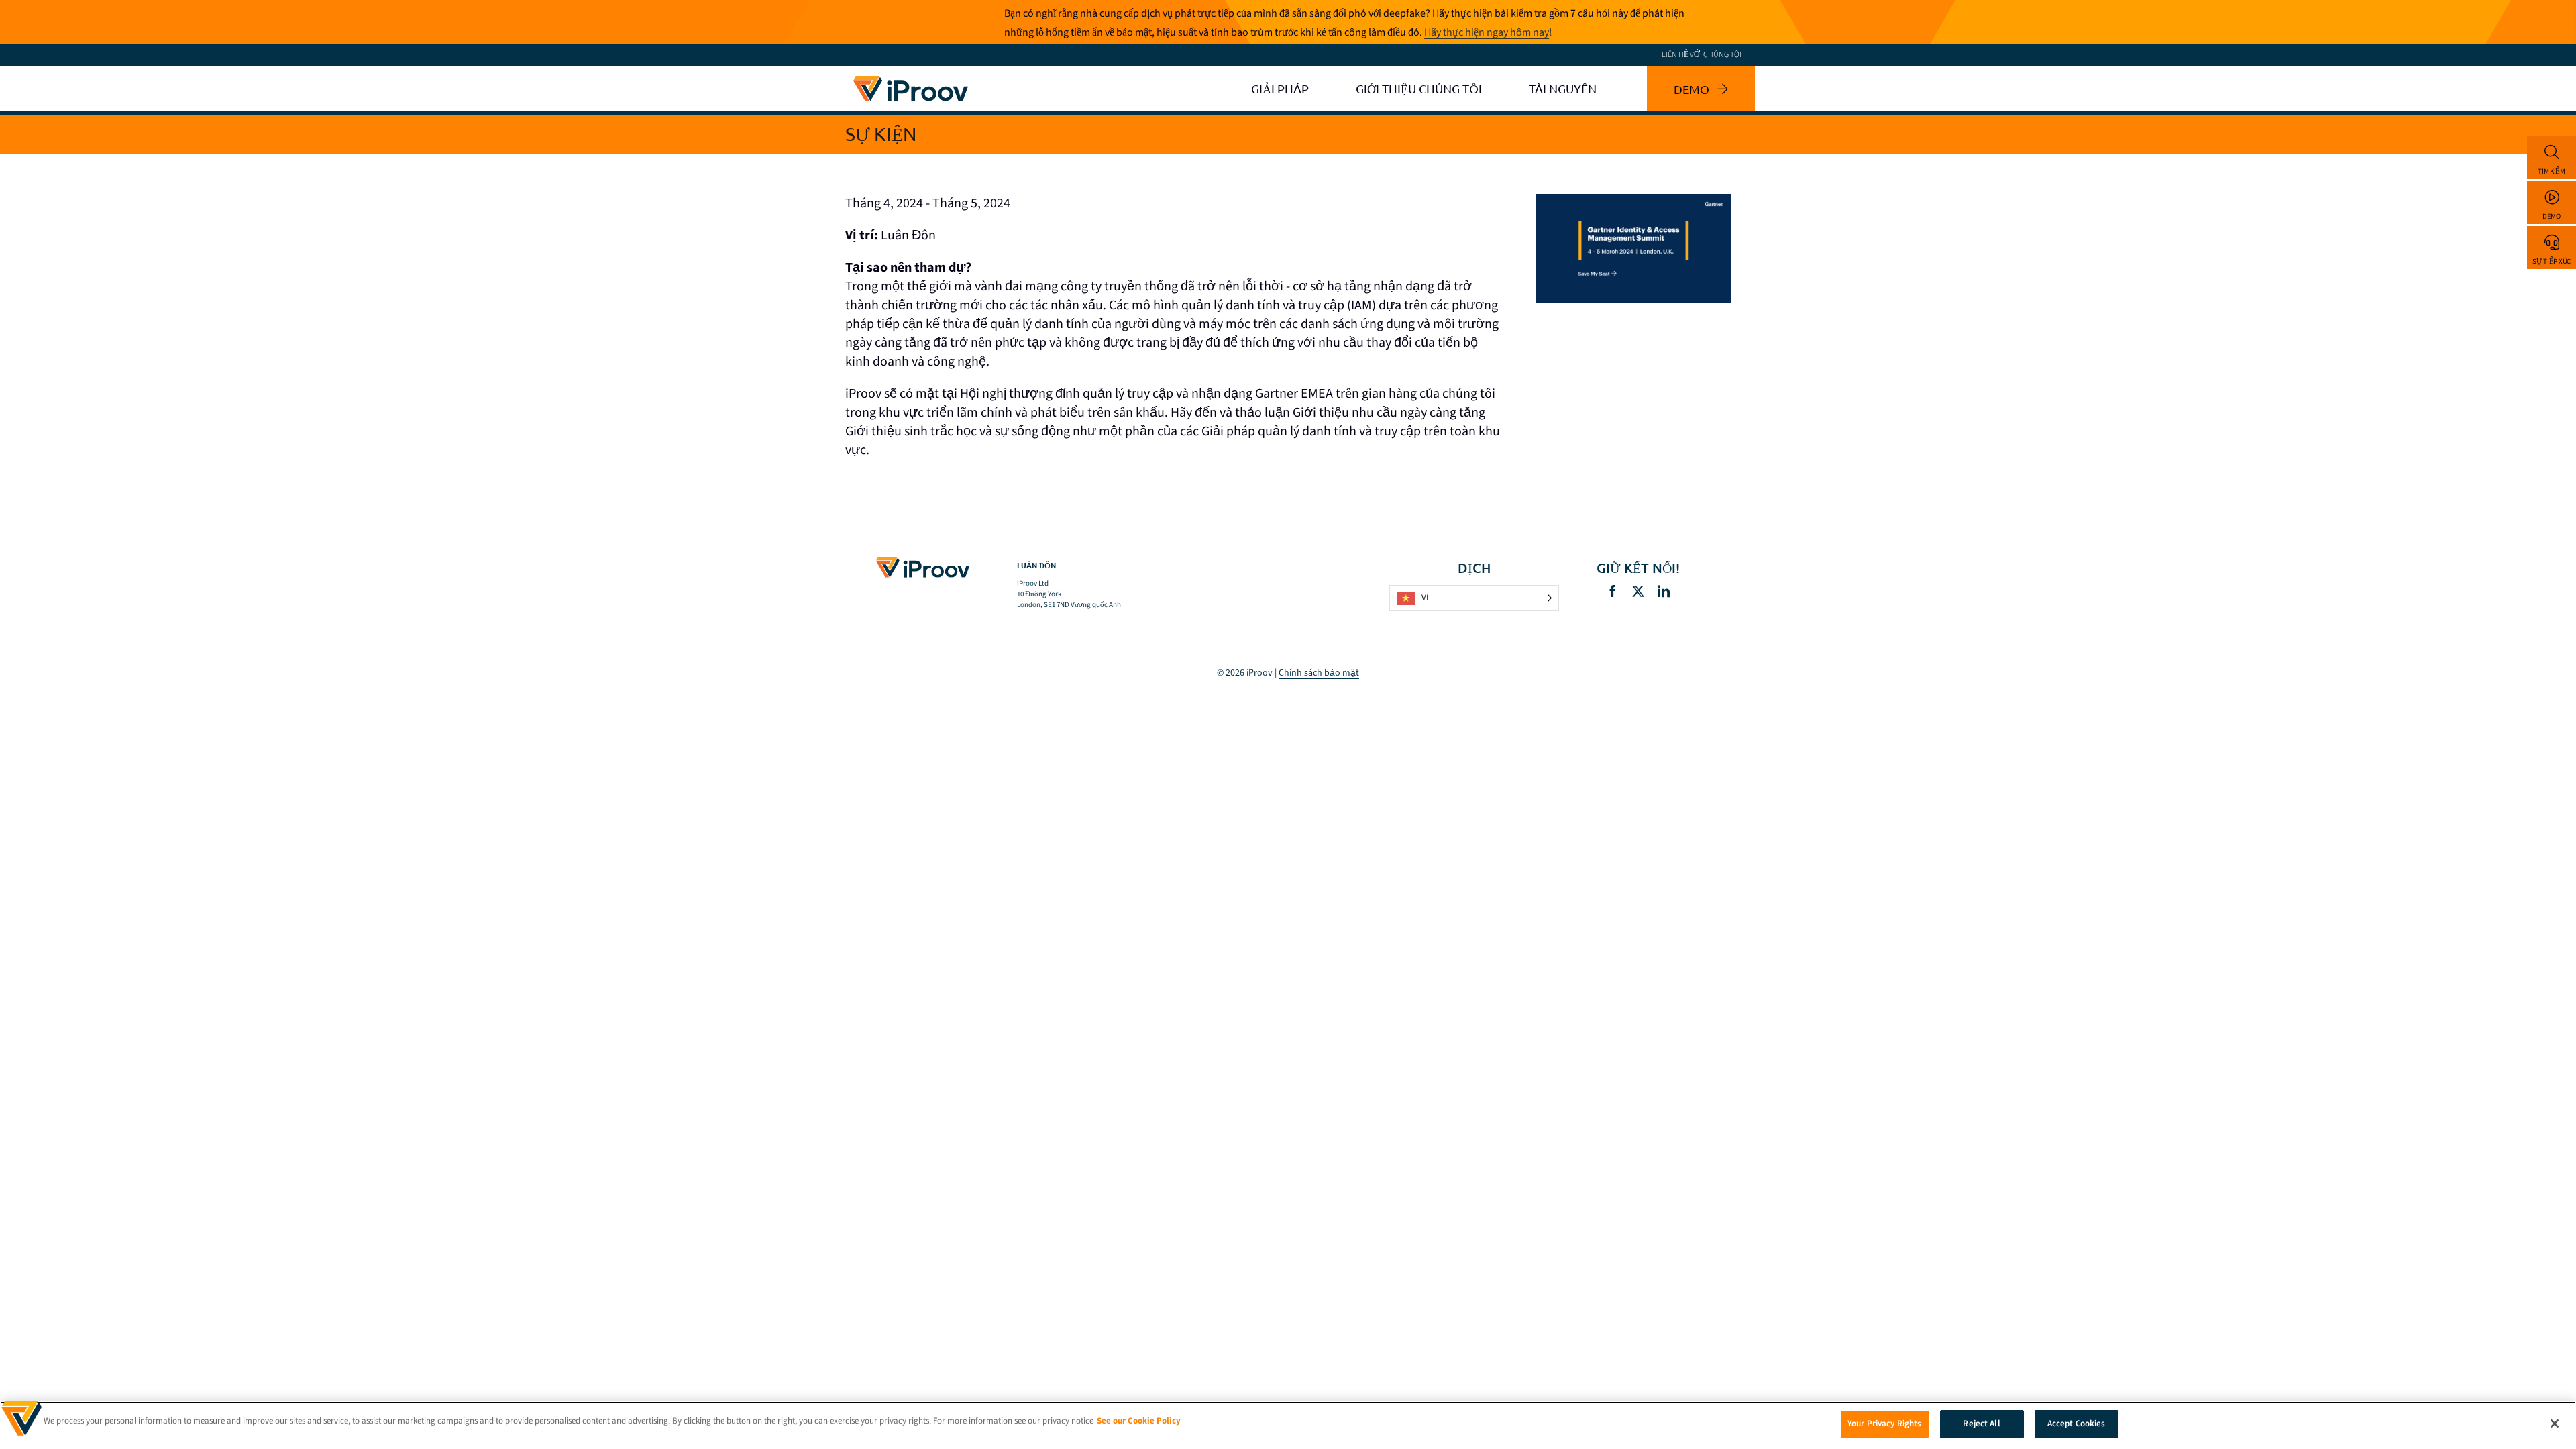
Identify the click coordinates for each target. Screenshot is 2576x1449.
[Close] (2555, 1424)
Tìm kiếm (2552, 171)
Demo (2552, 216)
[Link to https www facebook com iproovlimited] (1613, 591)
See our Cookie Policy (1139, 1421)
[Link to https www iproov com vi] (911, 78)
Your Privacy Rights (1884, 1424)
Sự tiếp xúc (2552, 261)
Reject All (1981, 1424)
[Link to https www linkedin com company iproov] (1664, 591)
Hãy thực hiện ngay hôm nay (1487, 32)
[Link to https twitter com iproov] (1638, 591)
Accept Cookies (2077, 1424)
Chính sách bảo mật (1319, 673)
